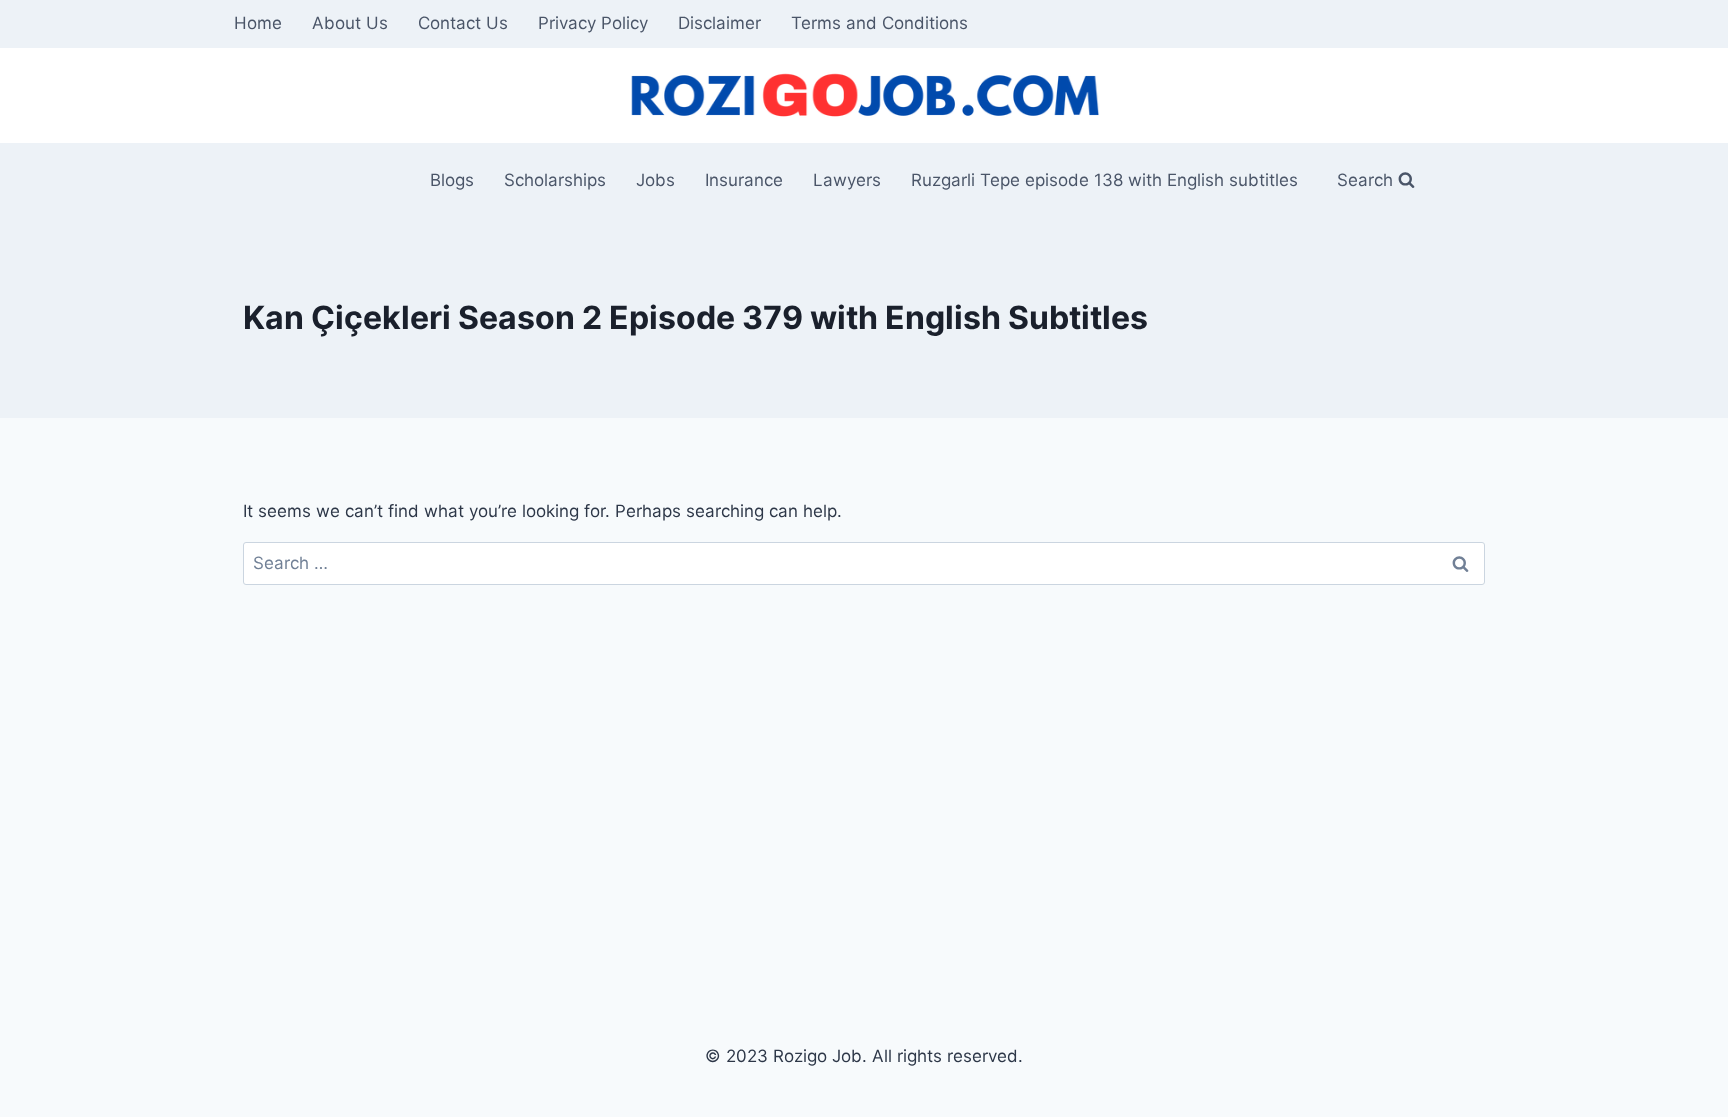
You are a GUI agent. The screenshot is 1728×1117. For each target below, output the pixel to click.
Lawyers (847, 180)
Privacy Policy (593, 23)
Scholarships (555, 180)
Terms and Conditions (879, 23)
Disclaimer (719, 23)
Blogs (452, 180)
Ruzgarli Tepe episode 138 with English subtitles (1104, 180)
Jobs (655, 180)
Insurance (744, 180)
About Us (350, 23)
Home (258, 23)
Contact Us (463, 23)
